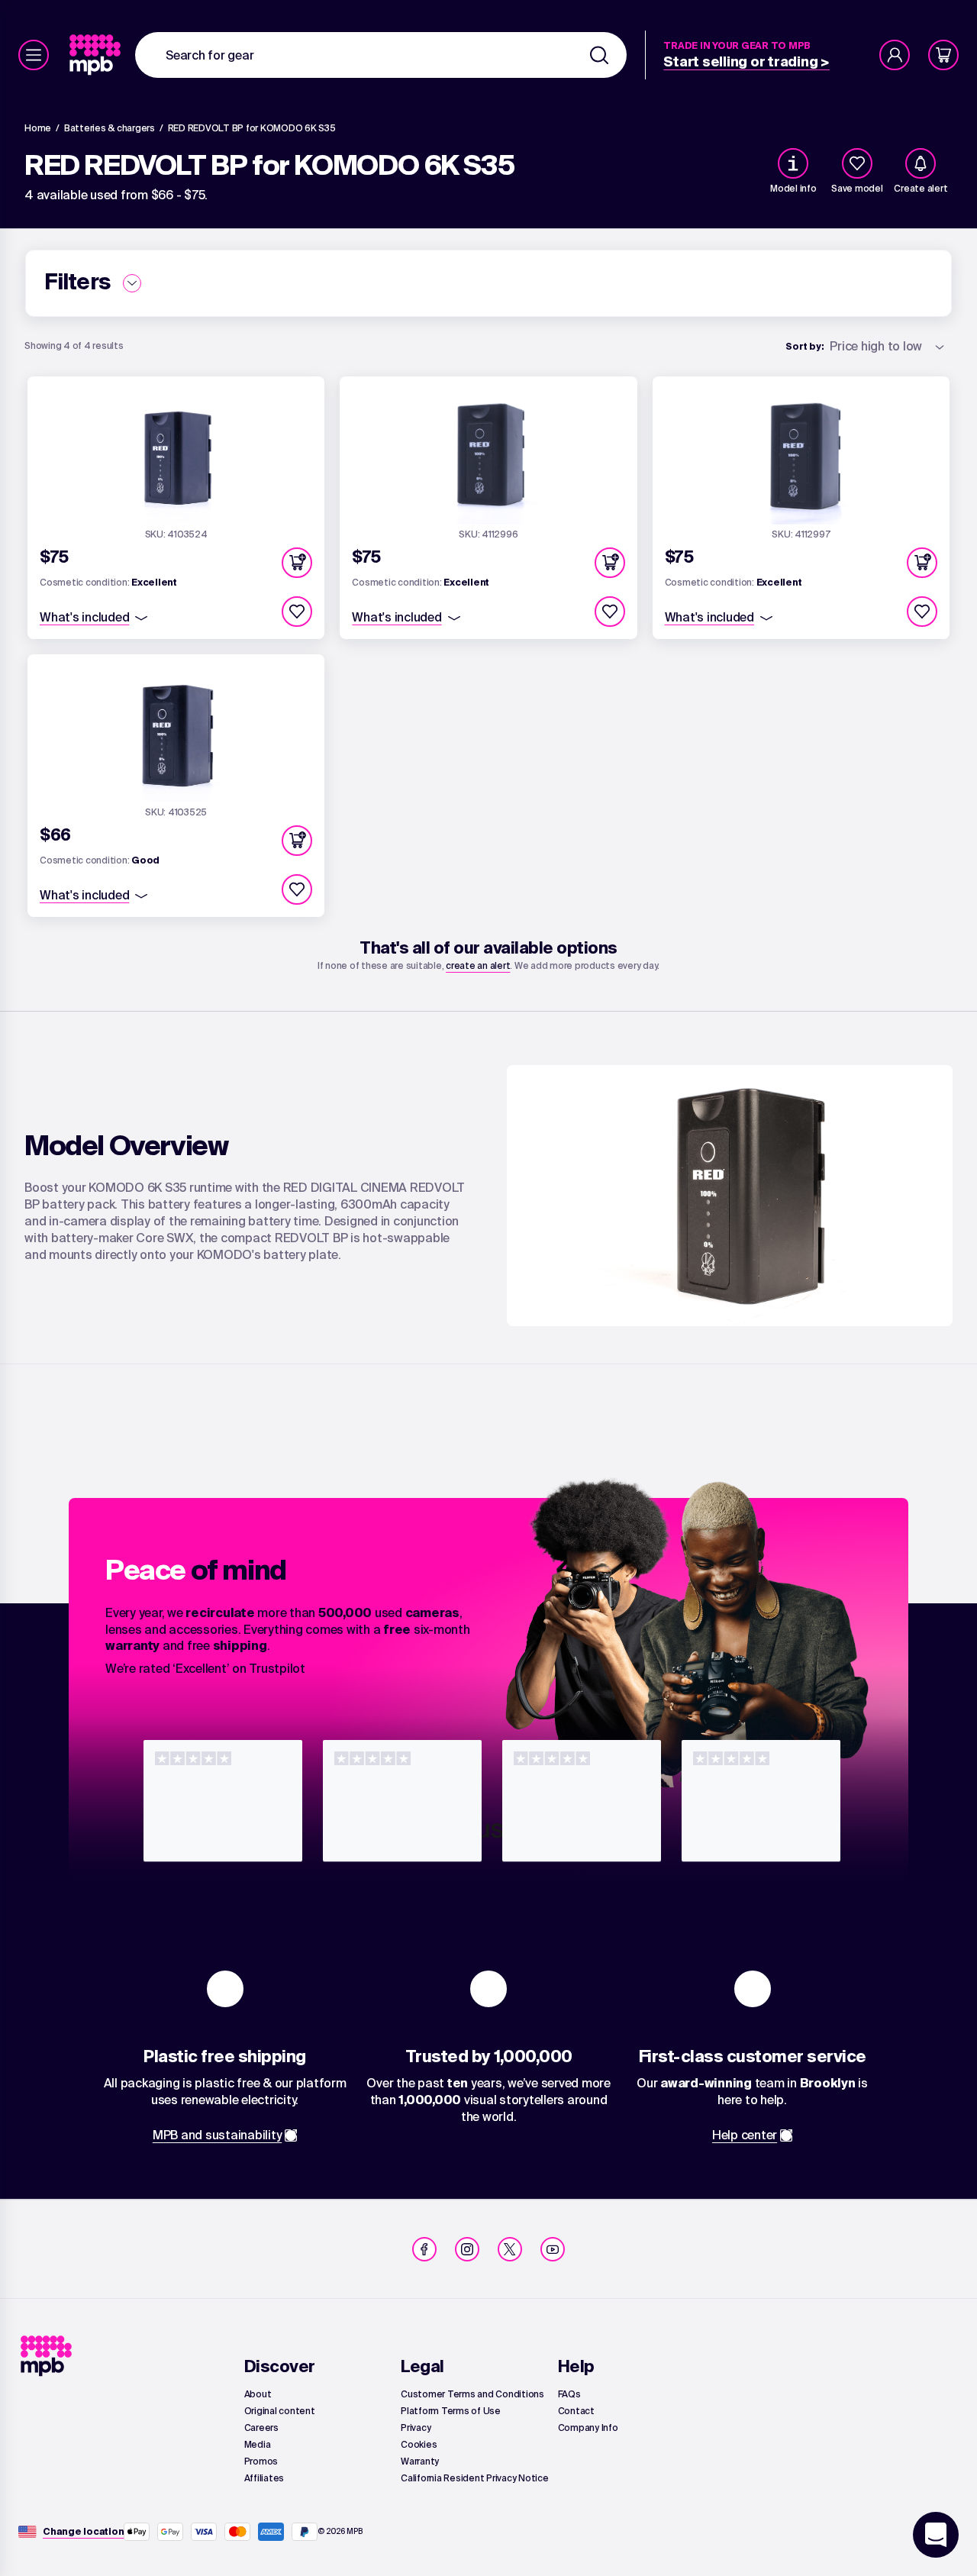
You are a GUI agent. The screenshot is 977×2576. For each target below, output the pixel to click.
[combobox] (381, 55)
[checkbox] (857, 163)
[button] (297, 563)
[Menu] (34, 55)
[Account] (895, 55)
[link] (97, 55)
